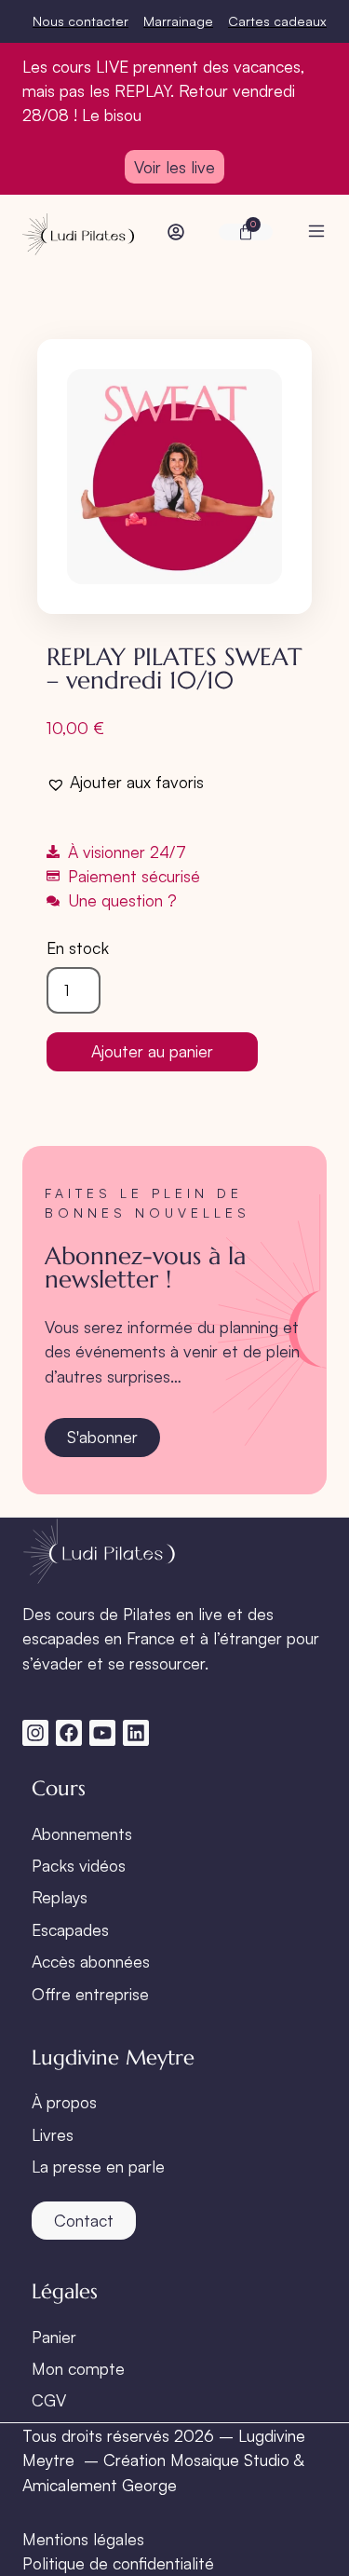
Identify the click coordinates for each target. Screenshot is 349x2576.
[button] (125, 782)
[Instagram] (35, 1733)
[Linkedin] (136, 1733)
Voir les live (174, 167)
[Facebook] (69, 1733)
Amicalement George (100, 2485)
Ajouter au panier (152, 1051)
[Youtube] (102, 1733)
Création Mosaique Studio (196, 2460)
